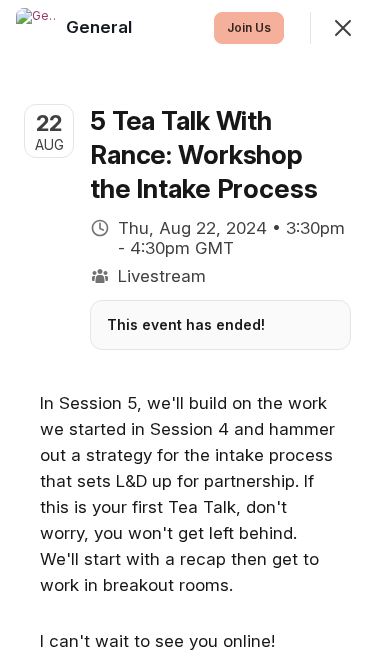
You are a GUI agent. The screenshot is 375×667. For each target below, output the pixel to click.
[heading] (101, 27)
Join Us (249, 27)
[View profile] (36, 28)
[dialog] (187, 333)
